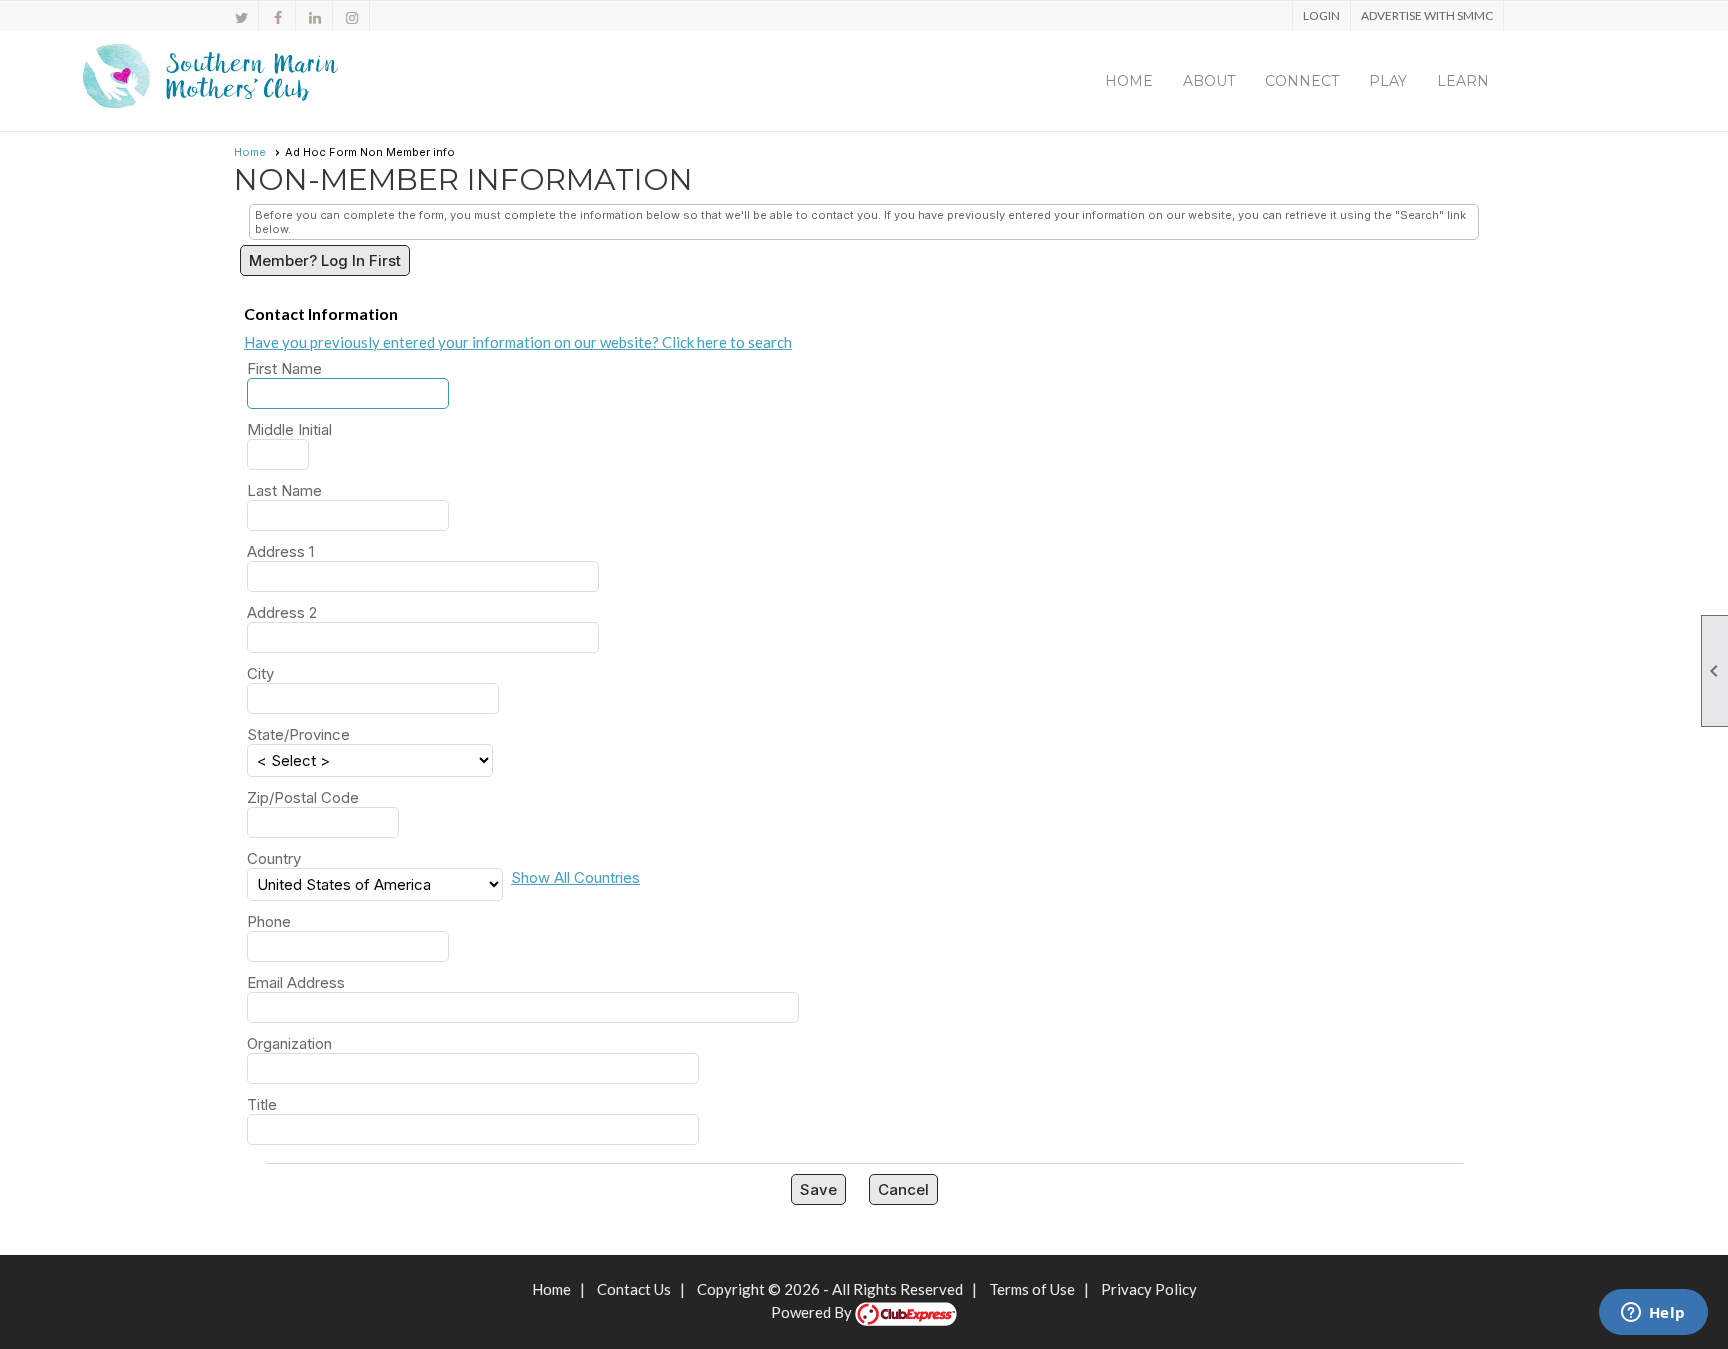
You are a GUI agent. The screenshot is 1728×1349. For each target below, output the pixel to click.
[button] (1209, 81)
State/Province (298, 734)
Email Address (296, 982)
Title (262, 1104)
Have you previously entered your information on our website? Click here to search (518, 342)
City (260, 673)
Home (1129, 81)
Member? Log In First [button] (325, 260)
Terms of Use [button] (1032, 1289)
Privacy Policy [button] (1149, 1289)
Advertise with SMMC (1427, 15)
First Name (284, 368)
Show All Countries (575, 877)
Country (274, 858)
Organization (289, 1043)
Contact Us (634, 1289)
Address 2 (282, 612)
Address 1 (280, 551)
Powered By (813, 1312)
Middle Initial (289, 429)
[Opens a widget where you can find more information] (1653, 1314)
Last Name (284, 490)
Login (1321, 15)
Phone (269, 921)
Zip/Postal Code (303, 797)
